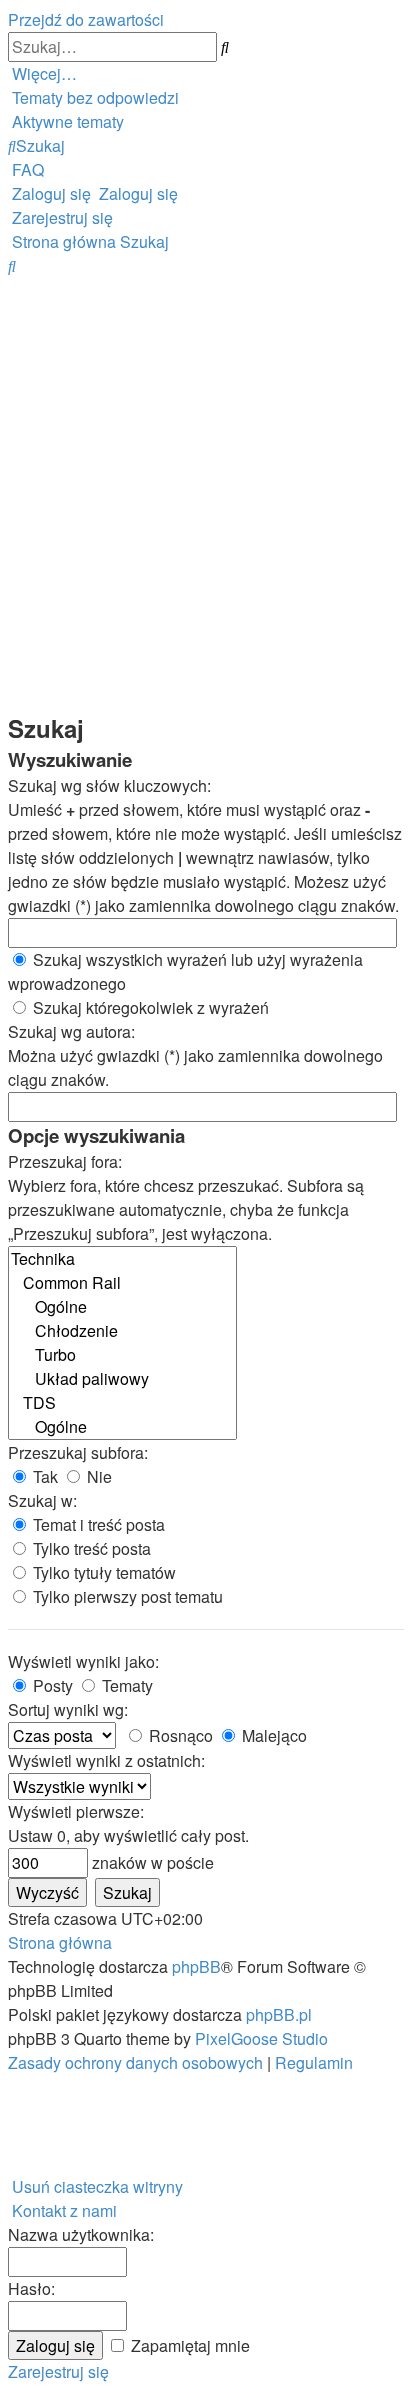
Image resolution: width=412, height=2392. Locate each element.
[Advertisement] (206, 494)
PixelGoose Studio (261, 2038)
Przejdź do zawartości (86, 19)
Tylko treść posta (90, 1548)
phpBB (196, 1966)
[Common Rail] (122, 1283)
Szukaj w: (42, 1500)
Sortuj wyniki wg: (68, 1709)
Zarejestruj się (58, 2371)
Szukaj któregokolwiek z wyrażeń (149, 1007)
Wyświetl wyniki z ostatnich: (106, 1760)
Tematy (125, 1685)
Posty (51, 1685)
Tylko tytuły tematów (102, 1572)
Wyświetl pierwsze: (76, 1811)
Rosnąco (179, 1735)
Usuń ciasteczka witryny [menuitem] (97, 2186)
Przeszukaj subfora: (78, 1452)
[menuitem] (93, 97)
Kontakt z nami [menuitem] (64, 2210)
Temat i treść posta (97, 1524)
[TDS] (122, 1403)
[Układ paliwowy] (122, 1379)
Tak (43, 1476)
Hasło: (31, 2288)
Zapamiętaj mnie (188, 2345)
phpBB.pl (279, 2014)
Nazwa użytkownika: (81, 2234)
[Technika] (122, 1259)
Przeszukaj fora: (65, 1161)
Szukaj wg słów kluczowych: (109, 785)
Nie (97, 1476)
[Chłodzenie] (122, 1331)
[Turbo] (122, 1355)
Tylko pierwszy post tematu (126, 1596)
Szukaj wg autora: (71, 1031)
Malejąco (272, 1735)
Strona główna (60, 1942)
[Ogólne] (122, 1307)
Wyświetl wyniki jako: (83, 1661)
